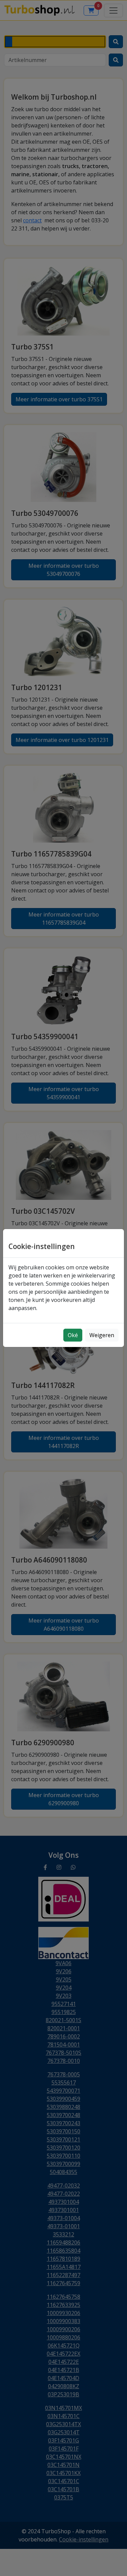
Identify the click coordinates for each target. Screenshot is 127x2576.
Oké (73, 1335)
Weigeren (102, 1335)
